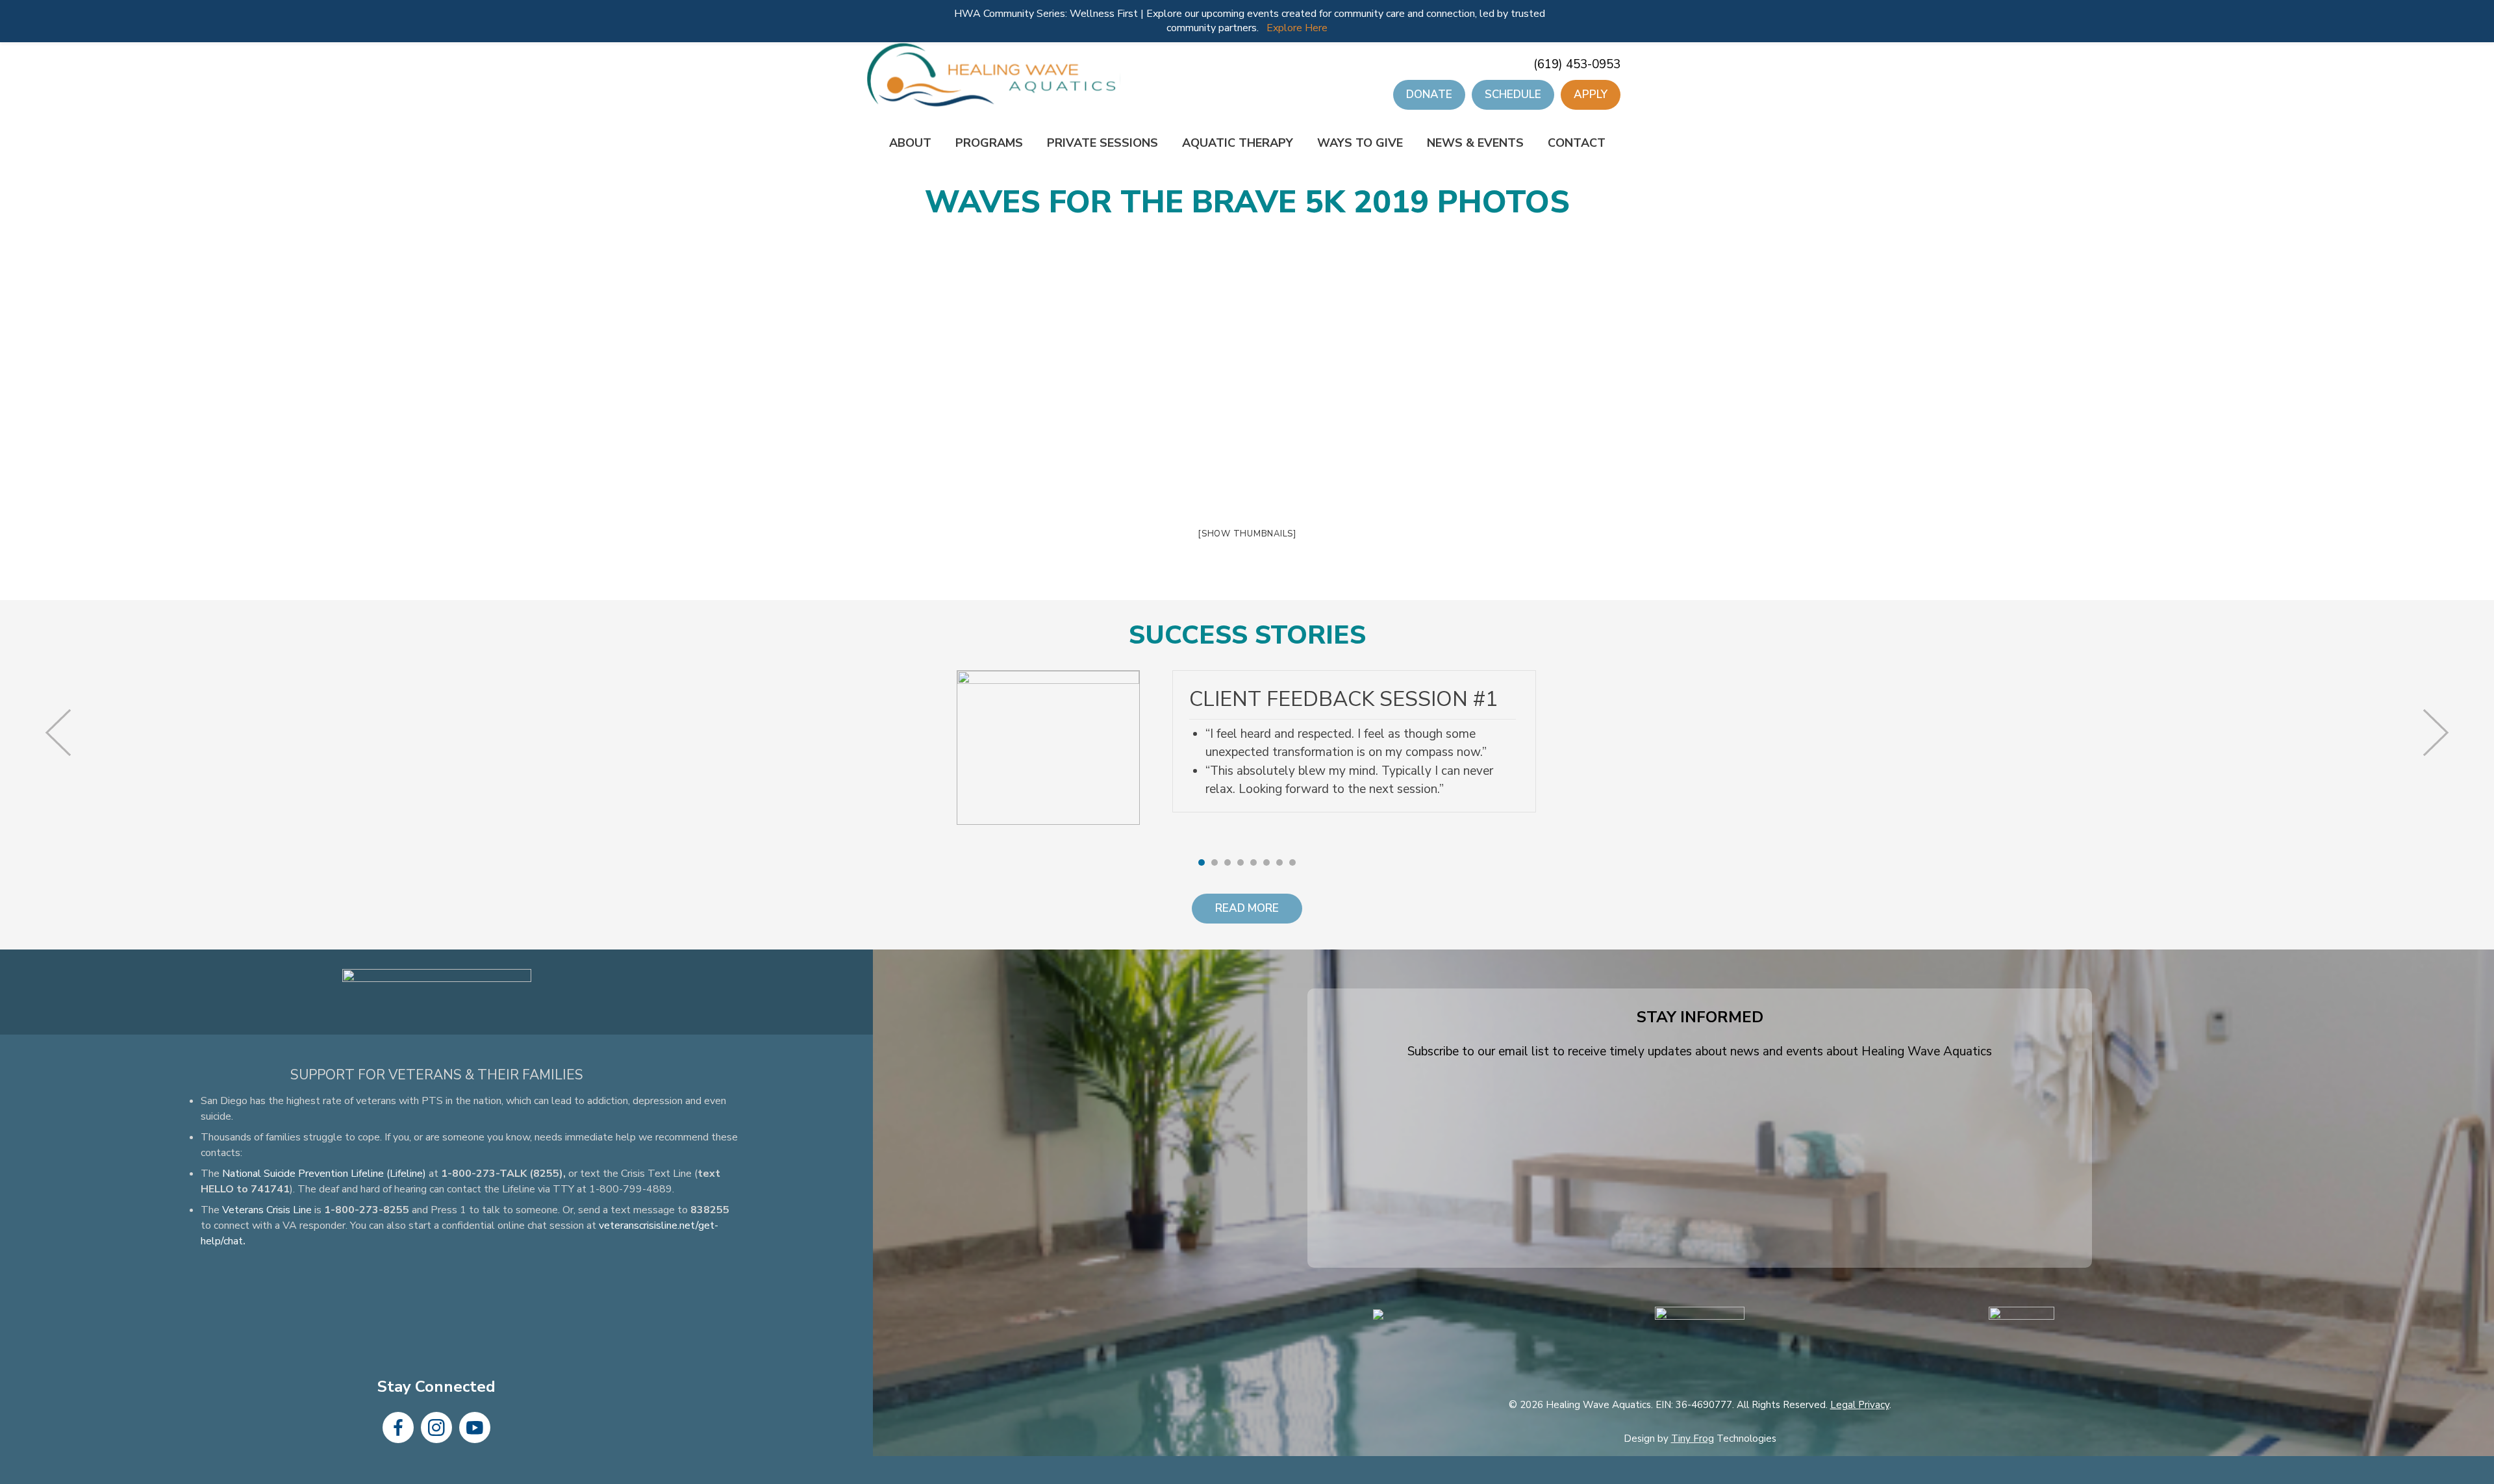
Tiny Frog (1693, 1439)
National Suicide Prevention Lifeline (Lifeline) (324, 1174)
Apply (1591, 94)
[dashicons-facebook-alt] (398, 1427)
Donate (1429, 94)
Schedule (1513, 94)
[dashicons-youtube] (475, 1427)
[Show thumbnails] (1247, 534)
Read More (1247, 908)
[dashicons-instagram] (436, 1427)
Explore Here (1297, 28)
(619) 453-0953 (1577, 64)
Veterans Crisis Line (267, 1210)
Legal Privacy (1860, 1404)
